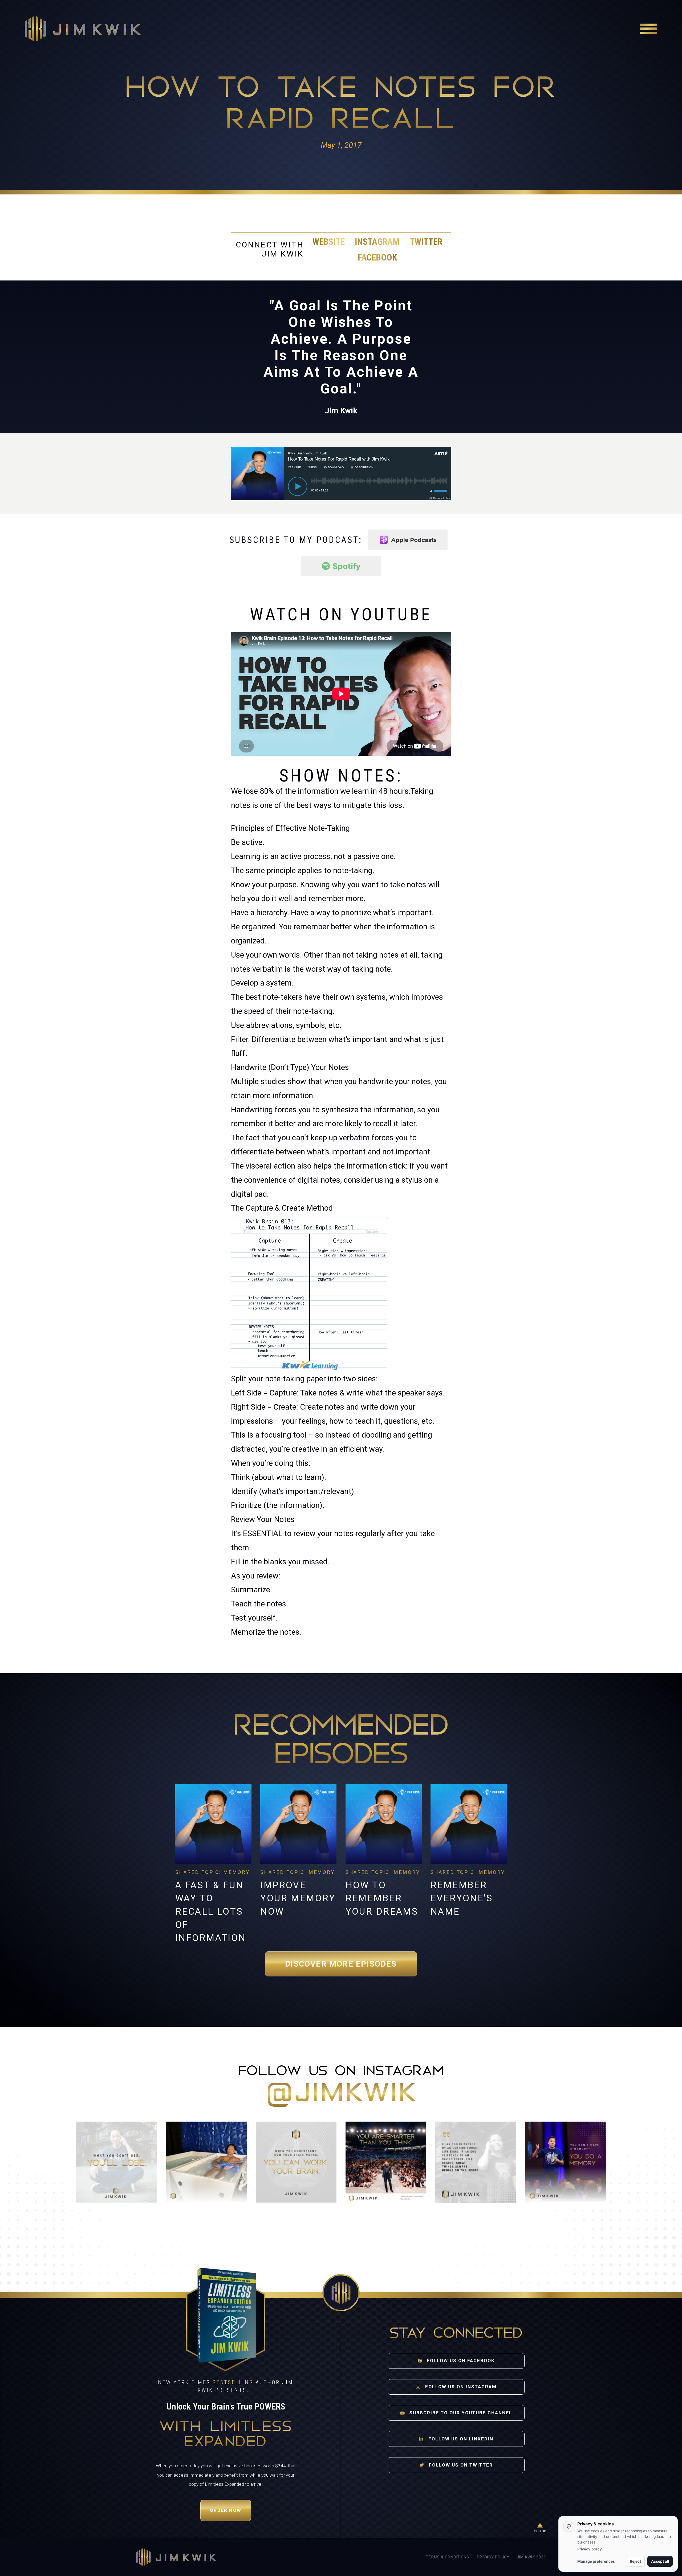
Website (329, 242)
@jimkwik (341, 2094)
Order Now (226, 2510)
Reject (635, 2561)
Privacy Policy (493, 2557)
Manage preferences (596, 2561)
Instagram (377, 242)
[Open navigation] (649, 29)
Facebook (377, 257)
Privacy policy (590, 2549)
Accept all (660, 2561)
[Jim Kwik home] (176, 2557)
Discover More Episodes (341, 1964)
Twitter (426, 242)
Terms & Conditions (447, 2557)
